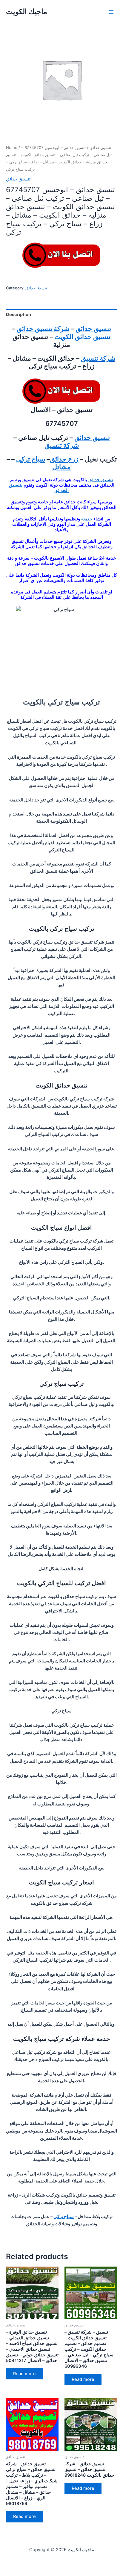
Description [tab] (19, 315)
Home (12, 148)
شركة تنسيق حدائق (43, 329)
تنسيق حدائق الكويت (82, 337)
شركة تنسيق (98, 358)
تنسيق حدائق (100, 148)
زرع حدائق (64, 459)
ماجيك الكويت (27, 12)
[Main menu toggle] (111, 12)
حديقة (87, 519)
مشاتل (61, 467)
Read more (24, 2374)
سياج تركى (31, 459)
